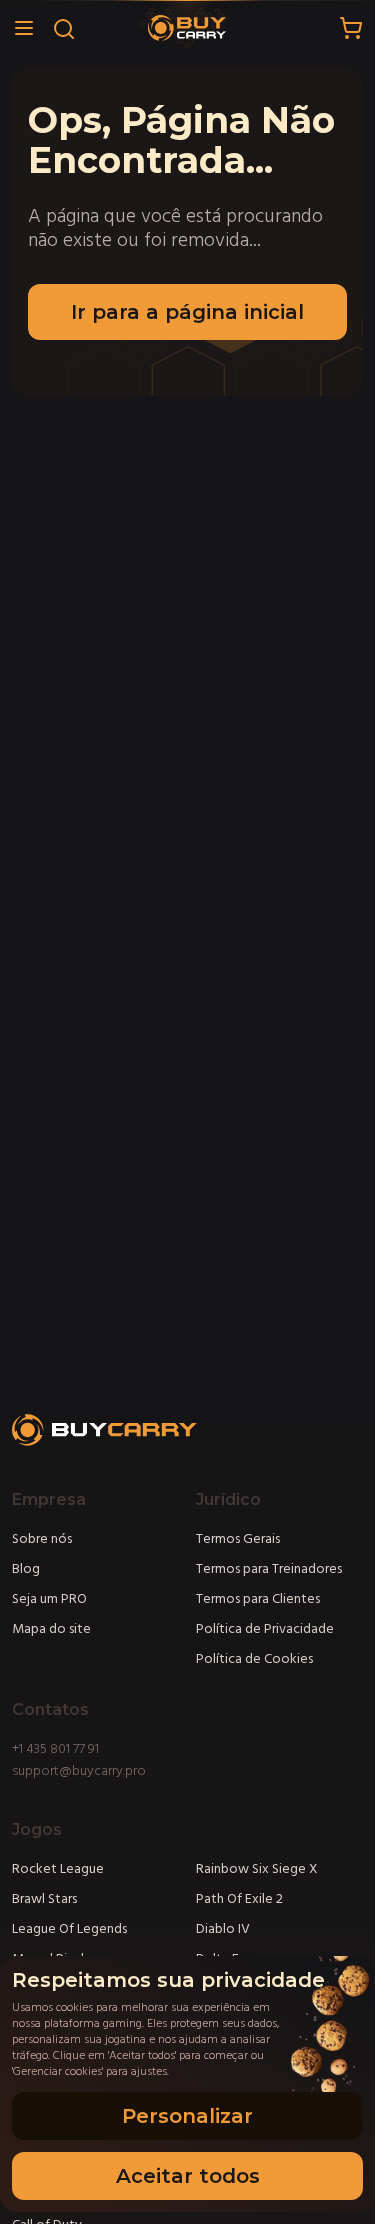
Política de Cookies (254, 1659)
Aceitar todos (188, 2176)
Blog (26, 1569)
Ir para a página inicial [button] (187, 312)
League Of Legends (69, 1929)
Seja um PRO (49, 1599)
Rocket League (58, 1869)
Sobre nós (42, 1539)
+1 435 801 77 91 (55, 1749)
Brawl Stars (44, 1899)
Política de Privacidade (265, 1629)
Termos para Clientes (258, 1599)
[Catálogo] (24, 28)
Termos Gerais (238, 1539)
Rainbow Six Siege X (257, 1869)
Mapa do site (51, 1629)
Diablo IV (223, 1929)
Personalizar (187, 2116)
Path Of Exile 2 (239, 1899)
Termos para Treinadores (269, 1569)
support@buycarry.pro (79, 1771)
